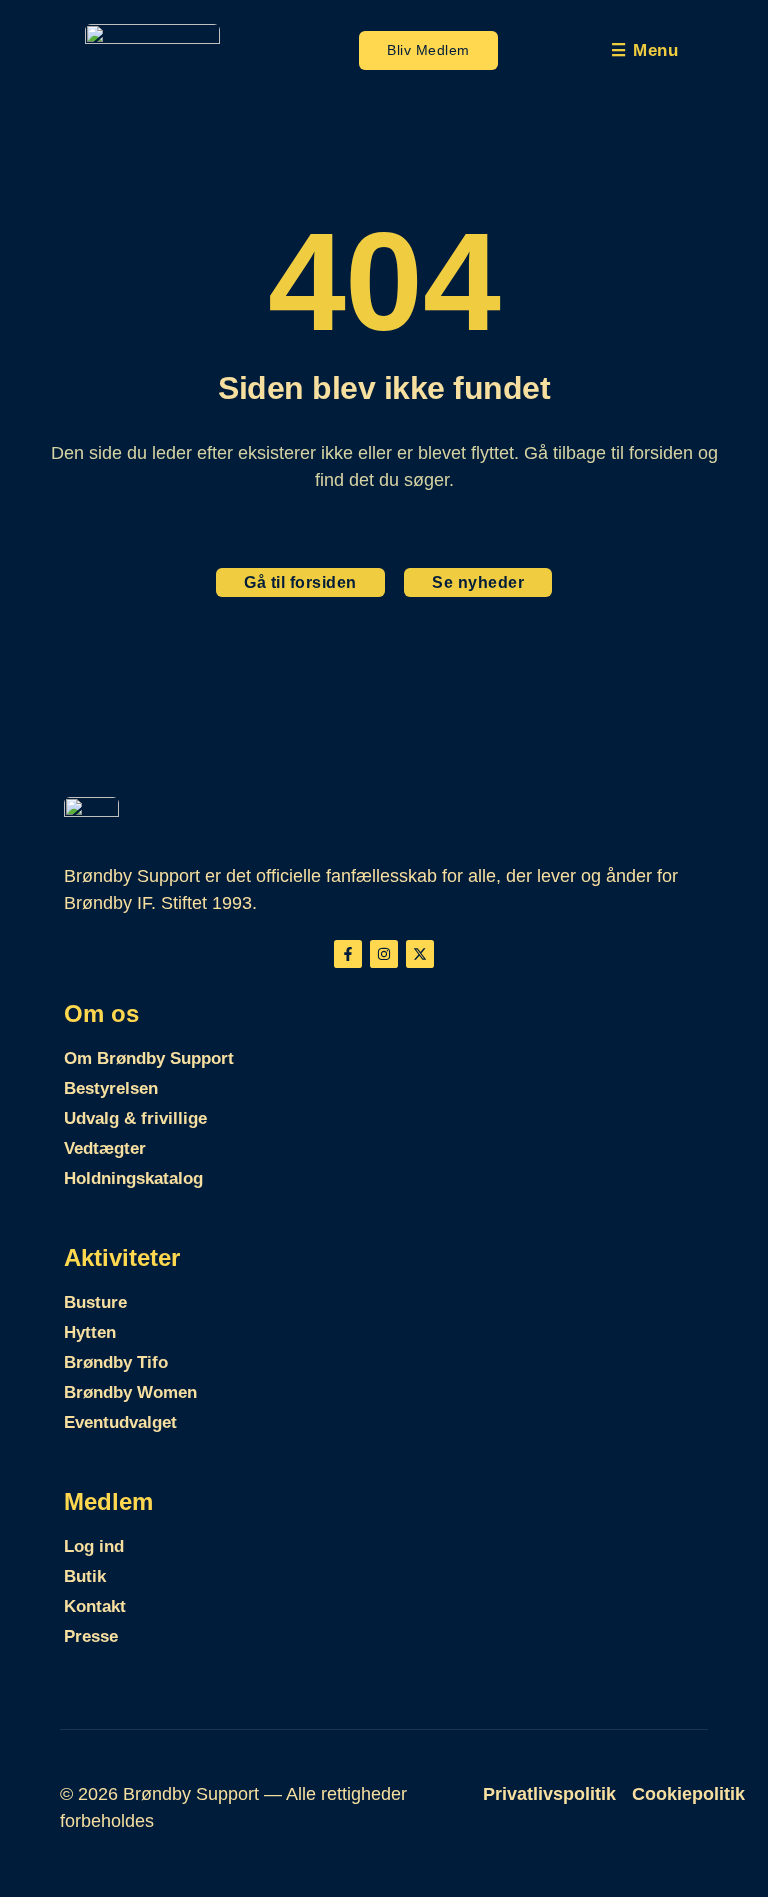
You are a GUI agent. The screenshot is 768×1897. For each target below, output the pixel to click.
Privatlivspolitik (549, 1794)
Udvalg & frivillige (135, 1118)
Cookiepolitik (688, 1794)
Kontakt (95, 1606)
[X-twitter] (420, 954)
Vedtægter (105, 1148)
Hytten (90, 1332)
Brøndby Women (130, 1392)
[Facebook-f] (348, 954)
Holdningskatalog (133, 1178)
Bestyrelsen (111, 1088)
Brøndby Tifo (116, 1362)
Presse (91, 1636)
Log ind (94, 1546)
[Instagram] (384, 954)
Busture (95, 1302)
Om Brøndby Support (149, 1058)
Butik (85, 1576)
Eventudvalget (120, 1422)
